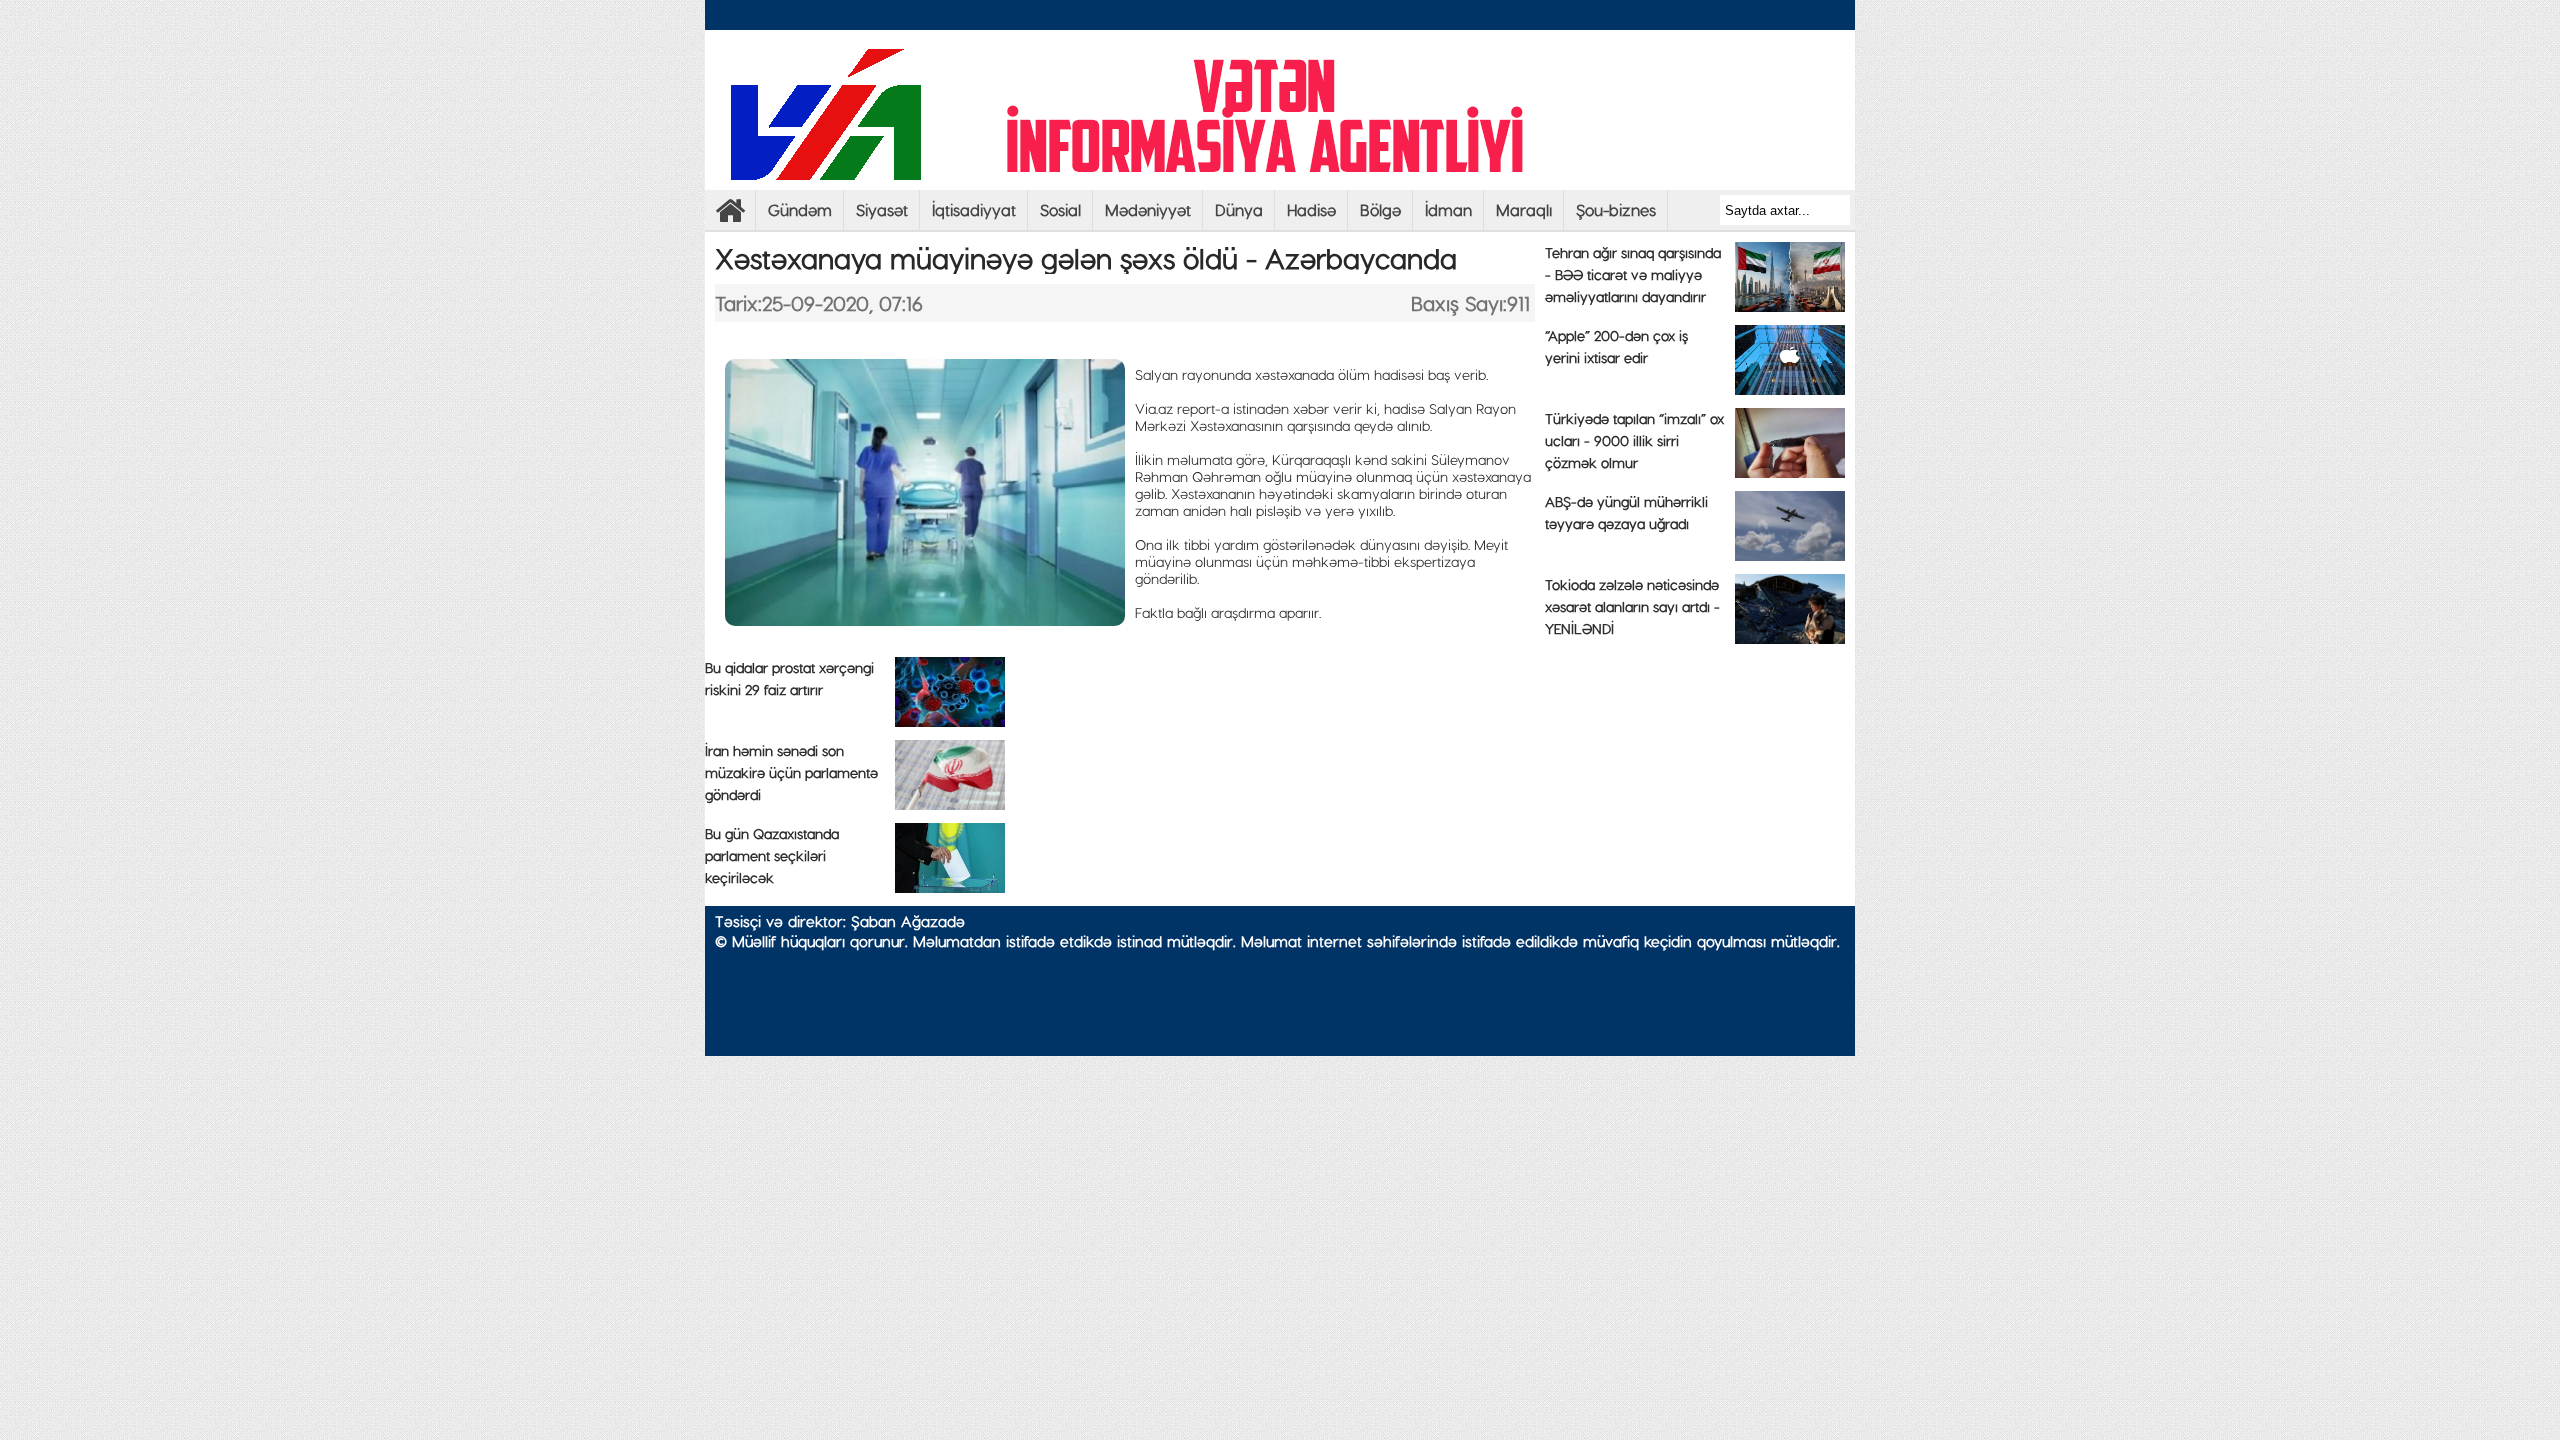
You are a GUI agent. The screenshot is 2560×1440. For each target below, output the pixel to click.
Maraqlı (1524, 209)
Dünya (1239, 209)
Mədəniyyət (1148, 209)
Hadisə (1311, 209)
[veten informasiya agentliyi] (730, 215)
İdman (1448, 209)
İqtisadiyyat (974, 209)
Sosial (1060, 209)
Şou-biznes (1616, 209)
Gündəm (800, 209)
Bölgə (1380, 209)
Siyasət (882, 209)
